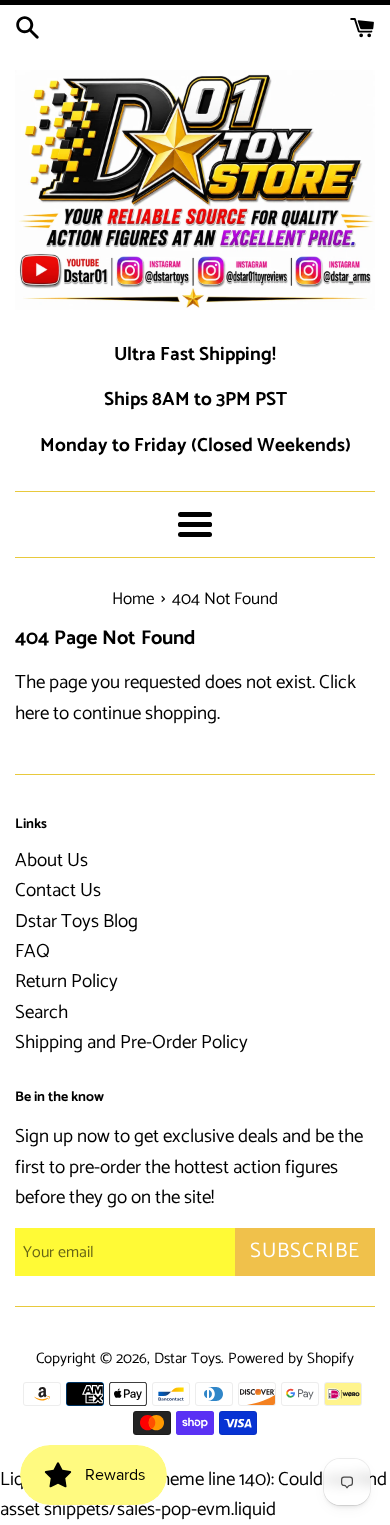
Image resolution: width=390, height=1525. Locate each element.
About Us (51, 860)
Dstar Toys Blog (76, 921)
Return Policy (66, 981)
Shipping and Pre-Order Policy (131, 1042)
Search (41, 1012)
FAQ (32, 951)
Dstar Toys (187, 1358)
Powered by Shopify (291, 1358)
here (32, 713)
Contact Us (58, 890)
